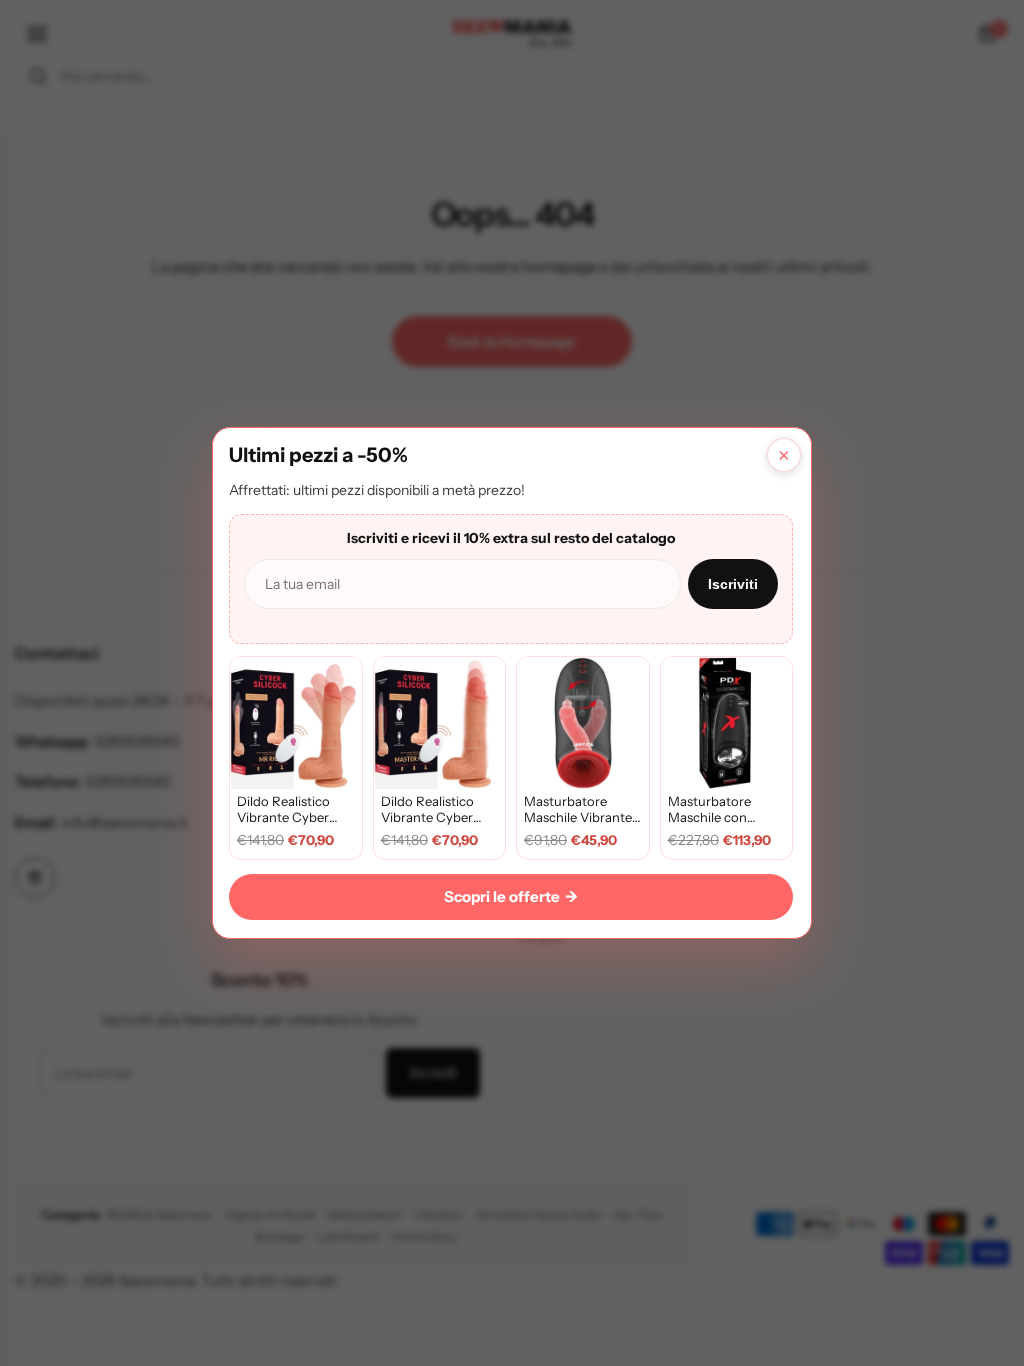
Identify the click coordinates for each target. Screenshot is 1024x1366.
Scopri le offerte (511, 896)
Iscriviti (733, 584)
